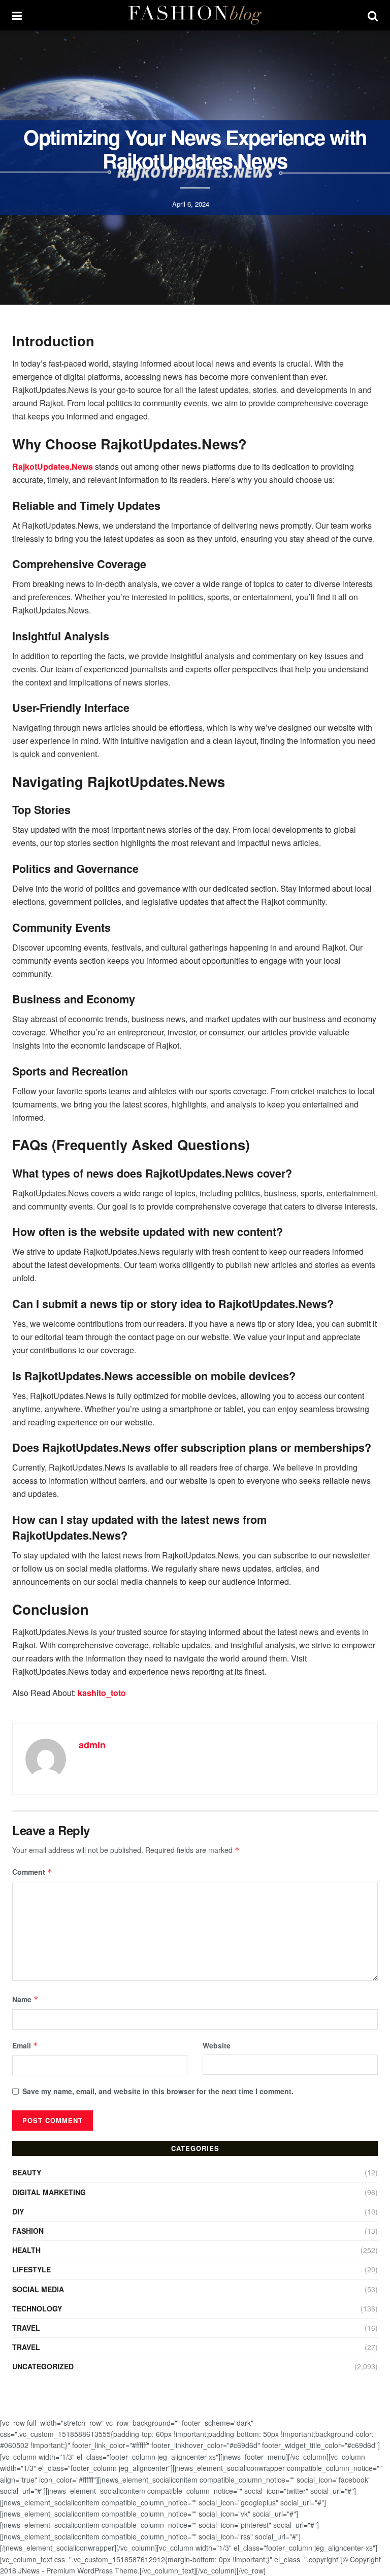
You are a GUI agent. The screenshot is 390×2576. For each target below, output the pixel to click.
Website (217, 2045)
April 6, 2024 (191, 204)
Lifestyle (31, 2269)
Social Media (38, 2289)
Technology (37, 2308)
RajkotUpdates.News (53, 466)
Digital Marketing (49, 2192)
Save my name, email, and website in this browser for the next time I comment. (158, 2091)
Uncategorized (43, 2366)
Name (25, 1999)
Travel (26, 2328)
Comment (32, 1872)
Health (26, 2250)
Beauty (27, 2172)
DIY (18, 2211)
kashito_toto (102, 1693)
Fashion (28, 2231)
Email (25, 2045)
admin (92, 1745)
